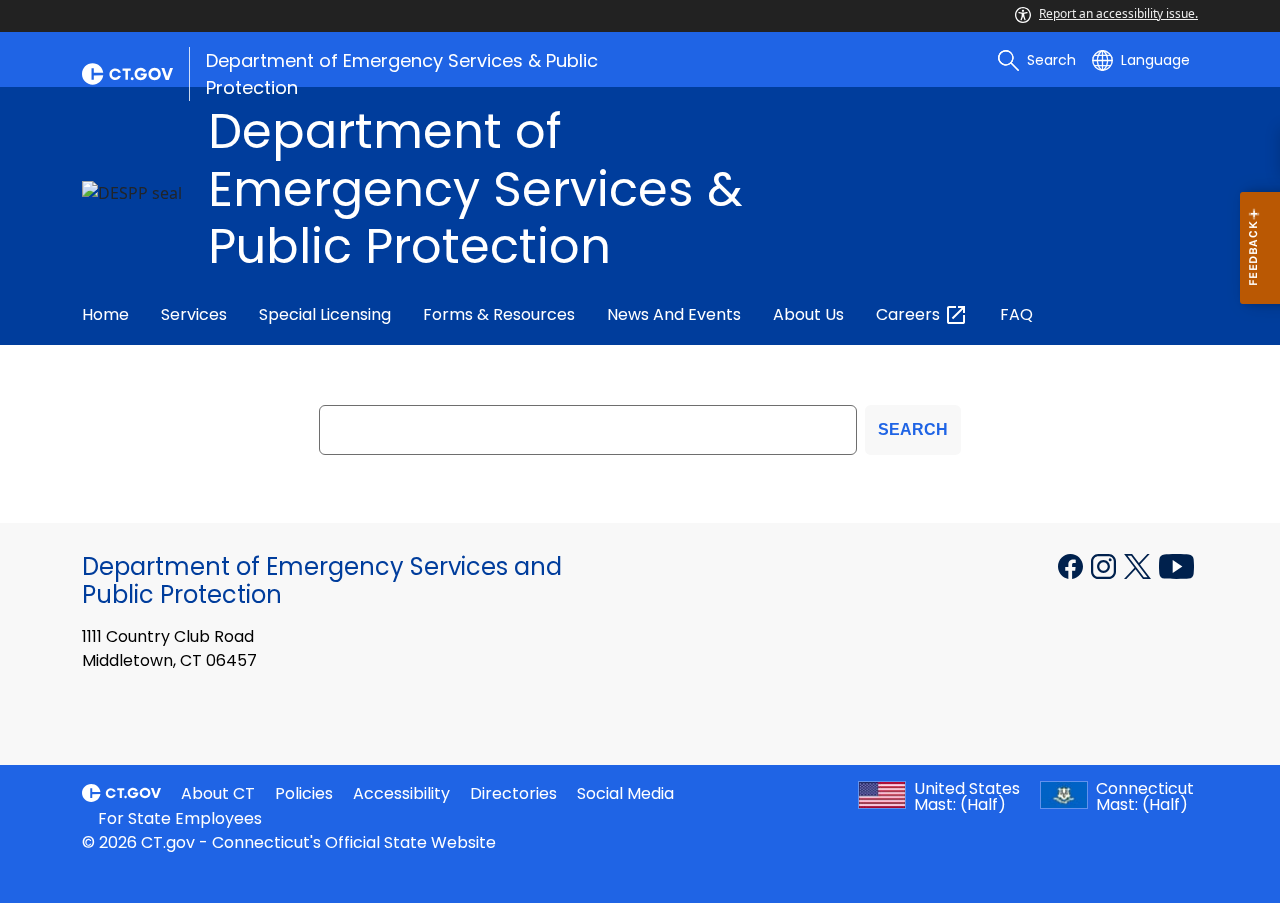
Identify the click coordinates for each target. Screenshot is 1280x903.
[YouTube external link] (1176, 565)
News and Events (674, 314)
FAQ (1016, 314)
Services (194, 314)
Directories (513, 793)
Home (105, 314)
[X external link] (1139, 565)
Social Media (625, 793)
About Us (808, 314)
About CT (218, 793)
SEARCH (913, 429)
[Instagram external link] (1105, 565)
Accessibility (401, 793)
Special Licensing (325, 314)
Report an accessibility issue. (1118, 13)
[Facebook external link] (1072, 565)
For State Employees (180, 818)
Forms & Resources (499, 314)
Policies (304, 793)
